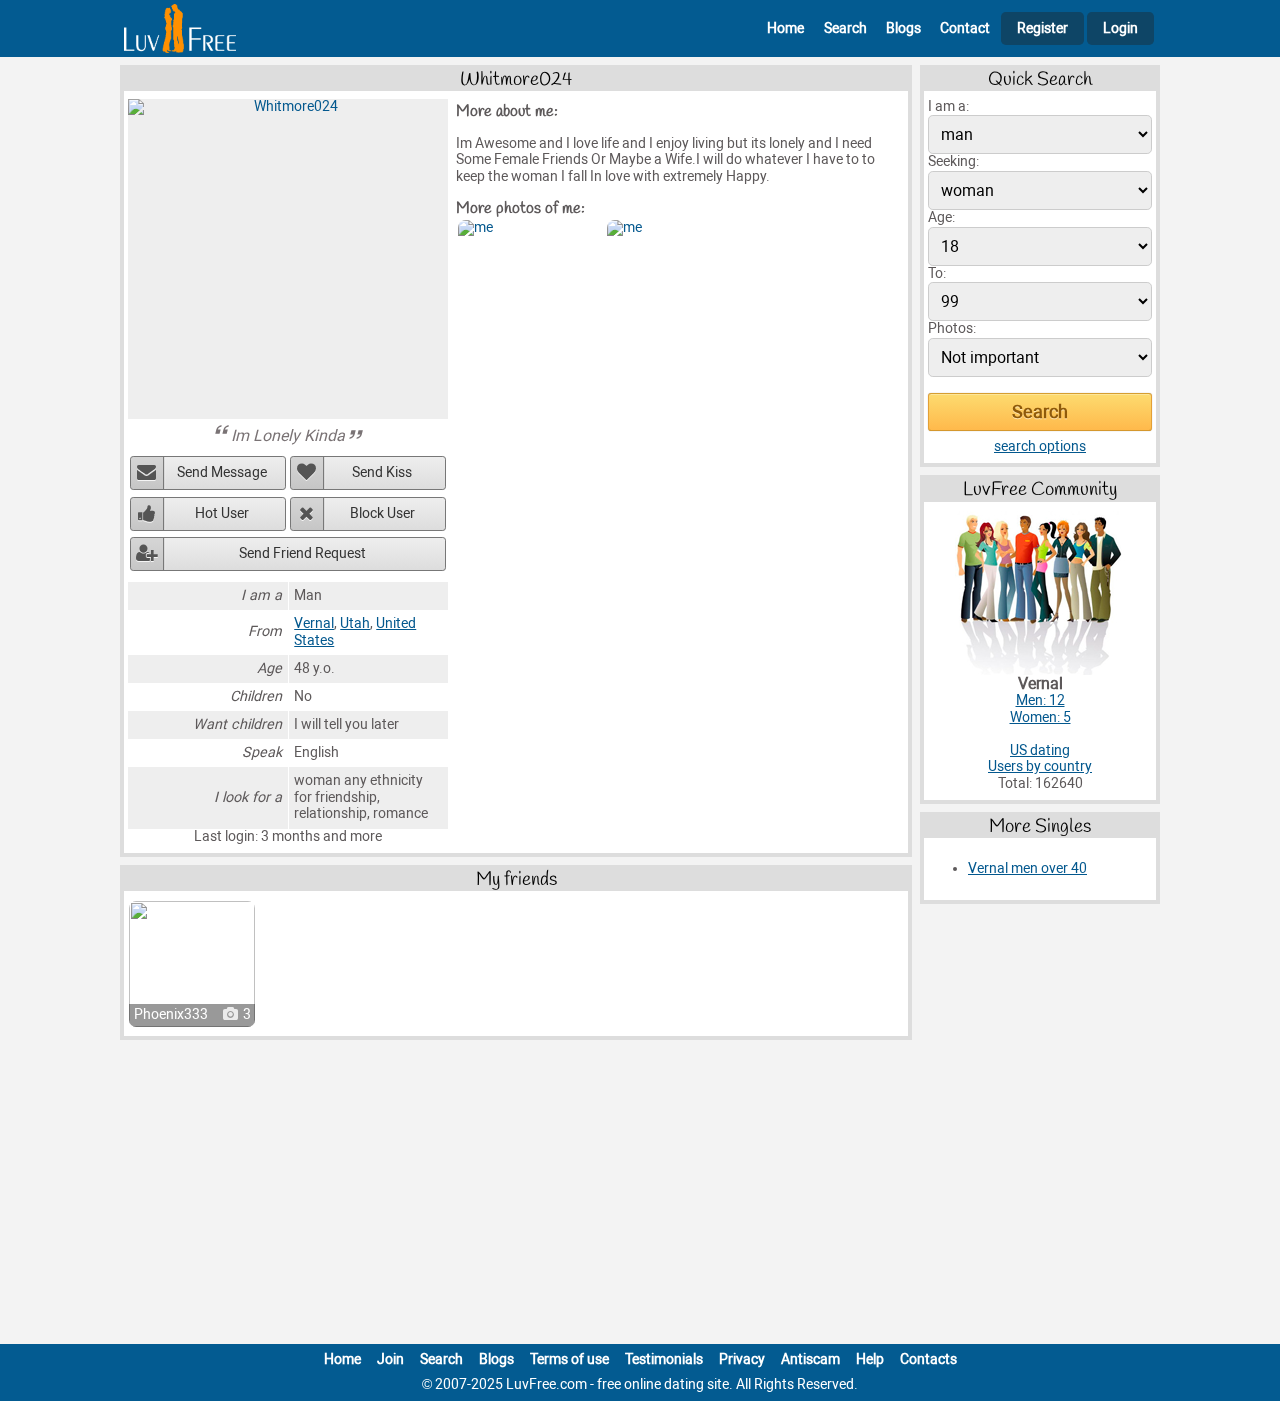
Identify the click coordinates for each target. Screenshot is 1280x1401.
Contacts (928, 1359)
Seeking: (953, 161)
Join (390, 1359)
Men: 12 (1040, 700)
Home (785, 28)
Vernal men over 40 (1027, 868)
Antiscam (810, 1359)
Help (870, 1359)
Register (1042, 28)
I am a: (948, 106)
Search (845, 28)
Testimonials (664, 1359)
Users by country (1040, 766)
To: (937, 273)
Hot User (222, 513)
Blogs (903, 28)
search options (1040, 446)
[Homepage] (180, 28)
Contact (965, 28)
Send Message (222, 472)
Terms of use (569, 1359)
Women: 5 (1040, 717)
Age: (941, 217)
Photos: (952, 328)
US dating (1040, 750)
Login (1120, 28)
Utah (355, 623)
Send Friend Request (302, 553)
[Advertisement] (640, 1196)
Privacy (742, 1359)
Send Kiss (382, 472)
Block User (382, 513)
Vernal (314, 623)
